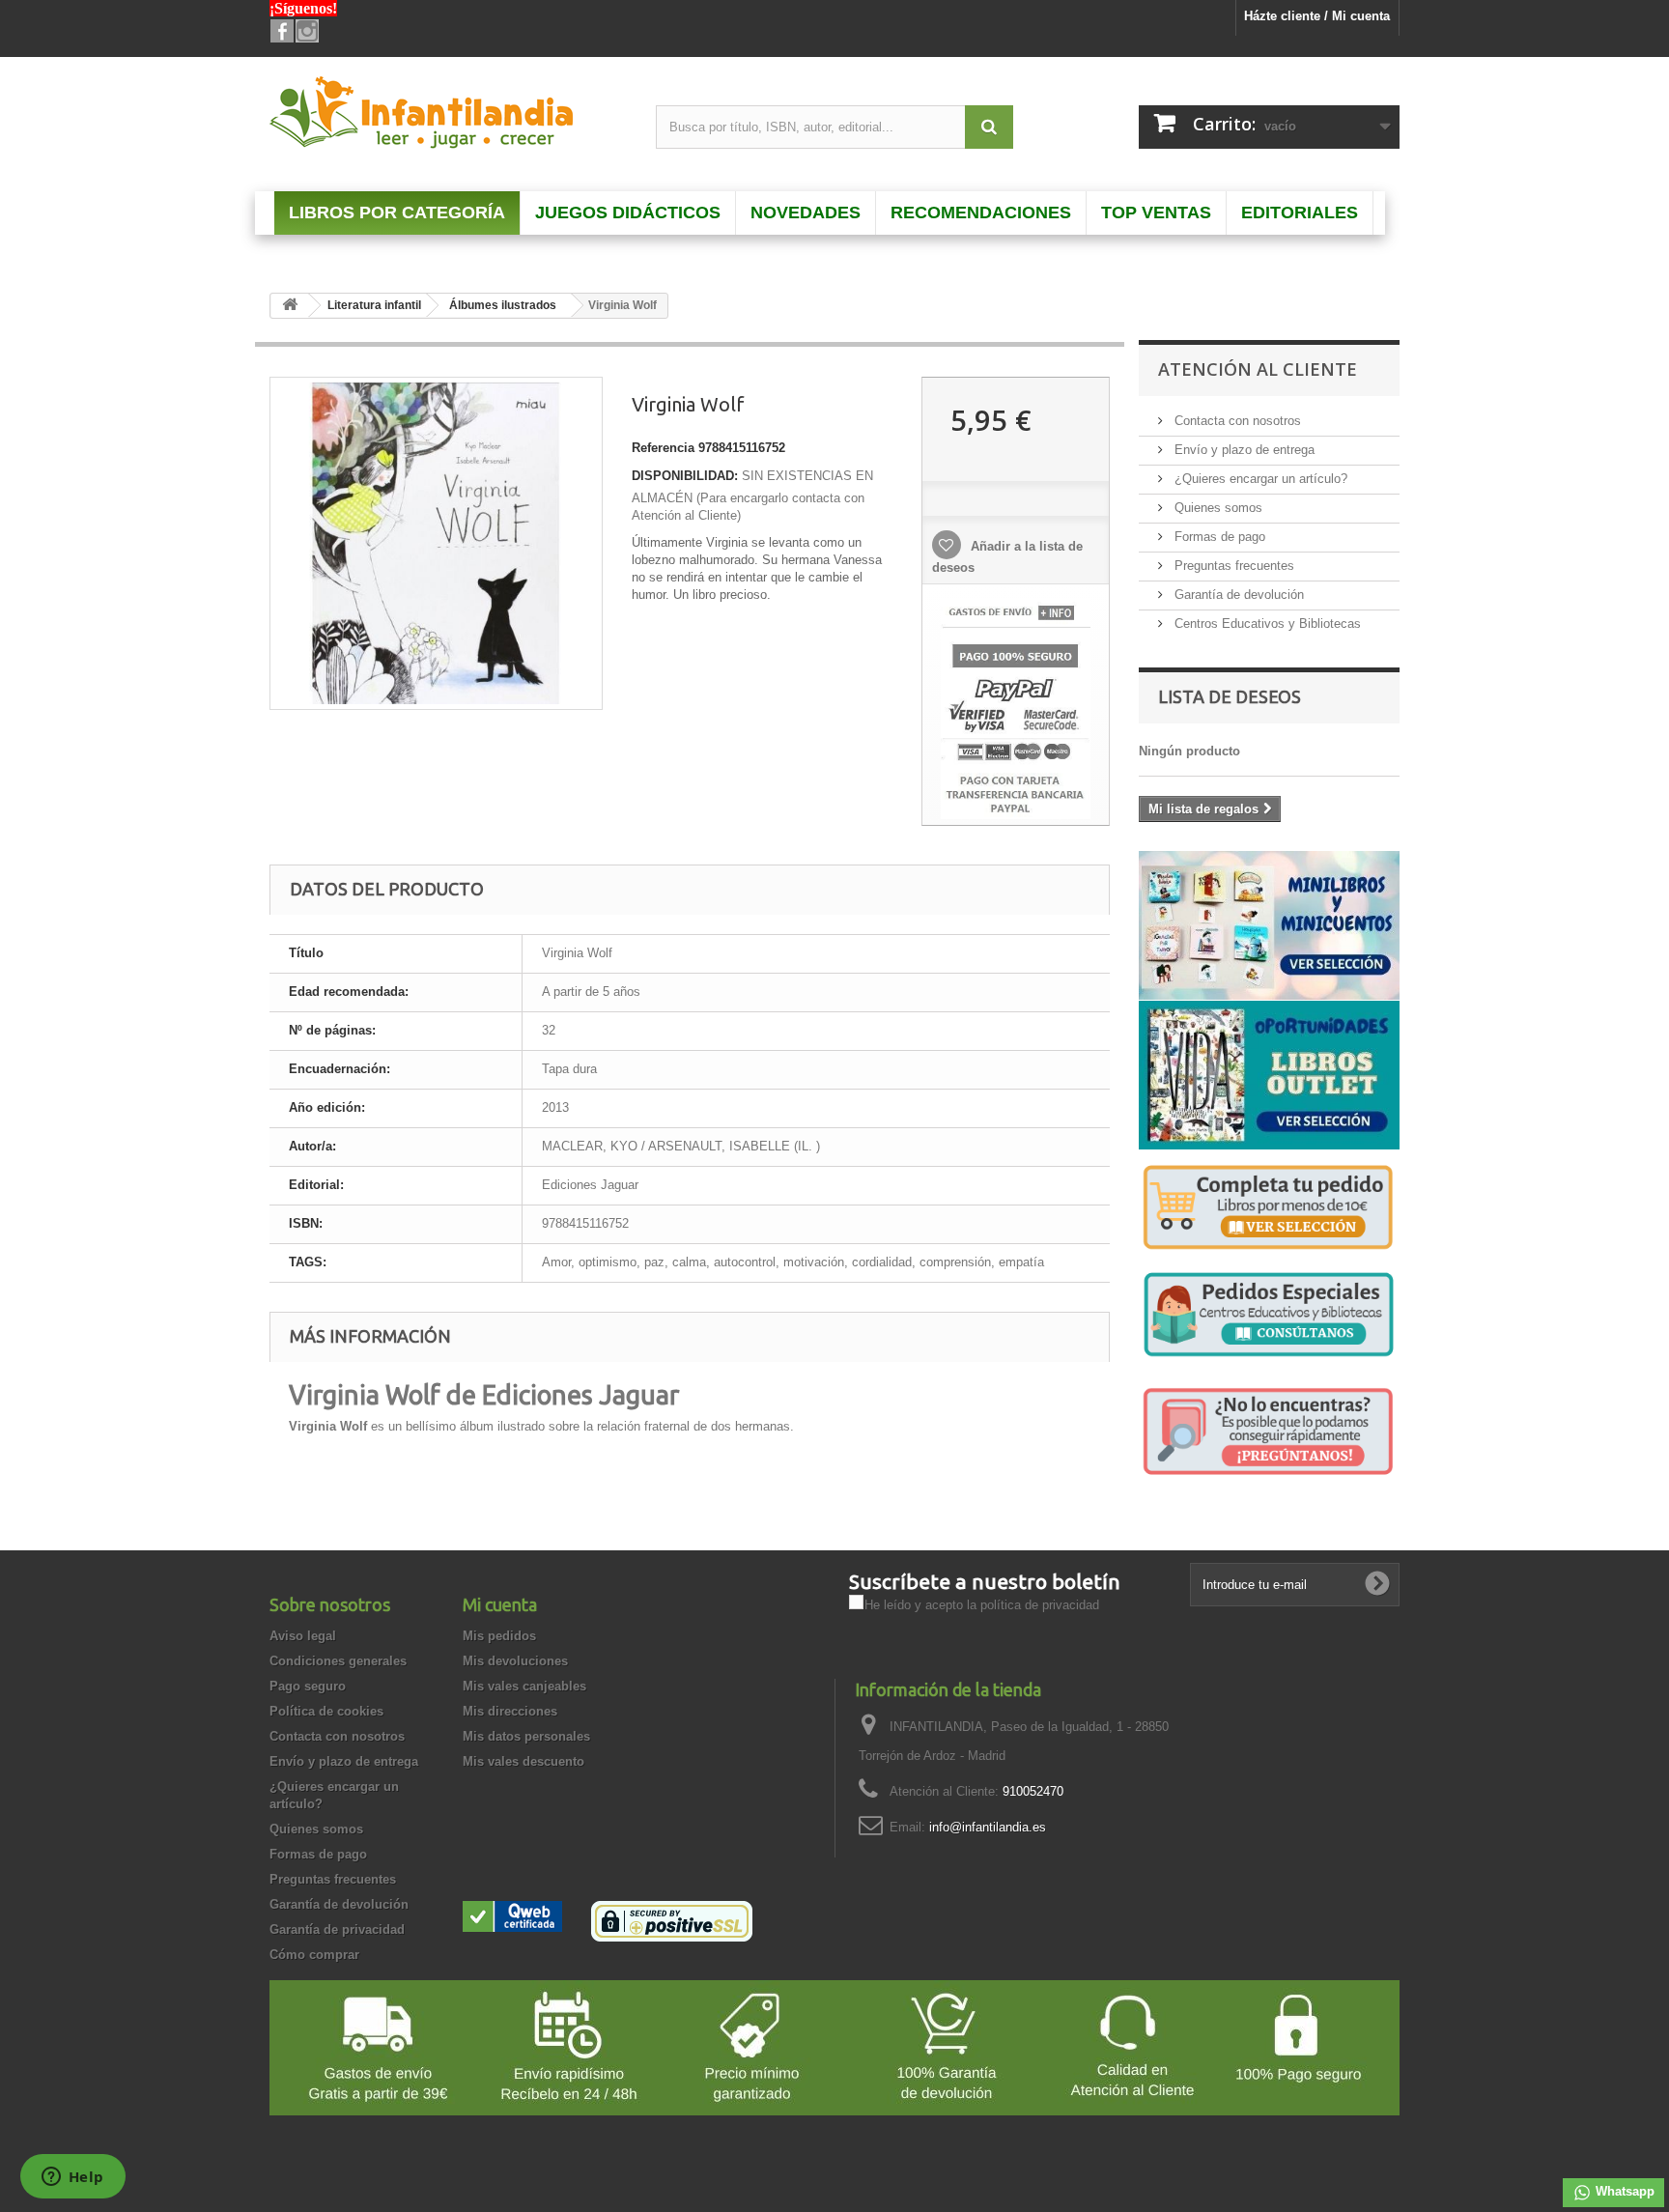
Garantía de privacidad (337, 1929)
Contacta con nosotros (1236, 421)
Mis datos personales (526, 1736)
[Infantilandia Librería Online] (448, 117)
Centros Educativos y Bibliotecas (1266, 624)
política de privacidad (1040, 1605)
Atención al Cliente (1258, 369)
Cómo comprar (314, 1955)
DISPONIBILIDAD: (685, 476)
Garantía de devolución (1237, 595)
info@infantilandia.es (988, 1827)
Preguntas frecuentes (1232, 566)
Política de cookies (326, 1711)
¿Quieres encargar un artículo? (1259, 479)
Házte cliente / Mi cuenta (1317, 16)
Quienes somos (1216, 508)
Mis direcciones (510, 1711)
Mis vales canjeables (524, 1686)
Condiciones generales (338, 1661)
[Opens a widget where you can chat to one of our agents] (72, 2178)
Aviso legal (303, 1636)
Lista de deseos (1230, 696)
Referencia (663, 448)
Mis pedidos (499, 1636)
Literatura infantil (374, 305)
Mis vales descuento (523, 1761)
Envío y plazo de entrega (1243, 450)
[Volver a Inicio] (290, 306)
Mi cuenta (500, 1604)
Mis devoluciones (515, 1661)
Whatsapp (1623, 2191)
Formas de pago (1218, 537)
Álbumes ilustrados (503, 305)
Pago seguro (308, 1686)
